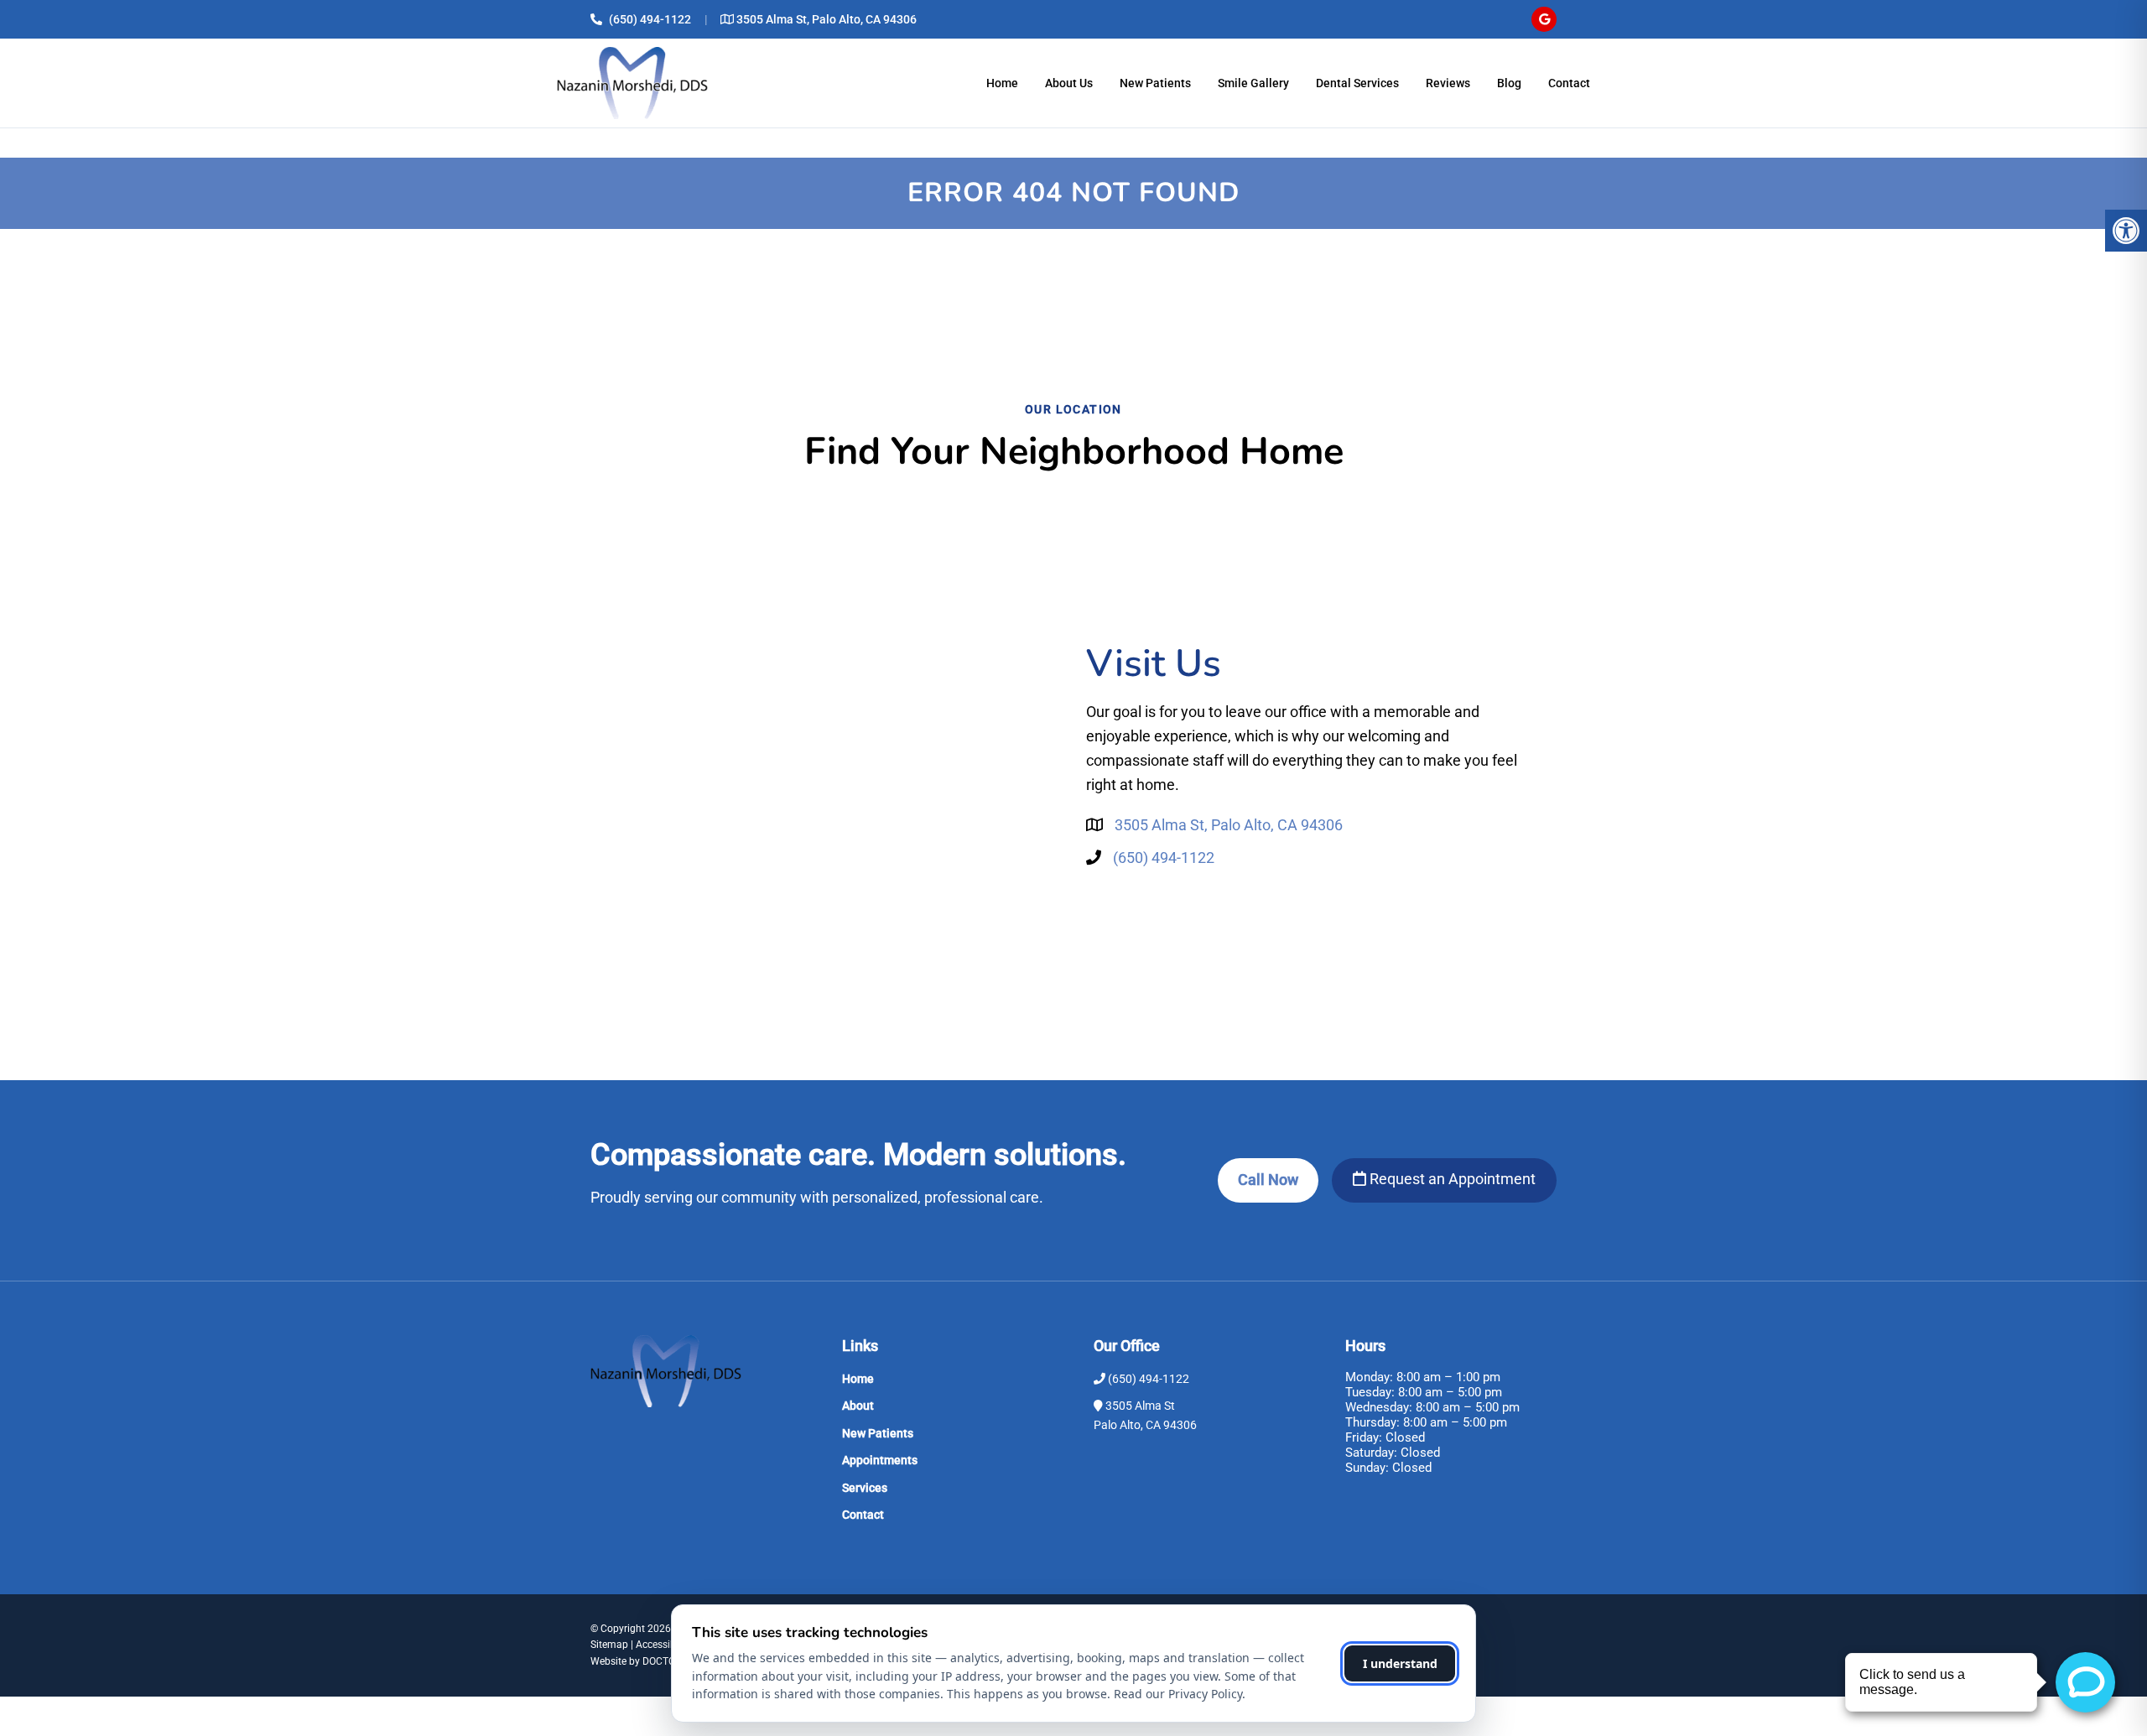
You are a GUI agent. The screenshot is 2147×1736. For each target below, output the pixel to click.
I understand (1400, 1663)
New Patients (1155, 83)
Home (1002, 83)
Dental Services (1357, 83)
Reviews (1448, 83)
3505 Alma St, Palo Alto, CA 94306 (827, 19)
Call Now (1268, 1180)
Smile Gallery (1253, 83)
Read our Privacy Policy (1178, 1694)
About (858, 1406)
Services (865, 1488)
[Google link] (1544, 19)
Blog (1509, 83)
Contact (1569, 83)
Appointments (880, 1460)
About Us (1069, 83)
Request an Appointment (1451, 1179)
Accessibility (664, 1645)
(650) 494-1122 (650, 19)
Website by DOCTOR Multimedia (663, 1661)
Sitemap (609, 1645)
